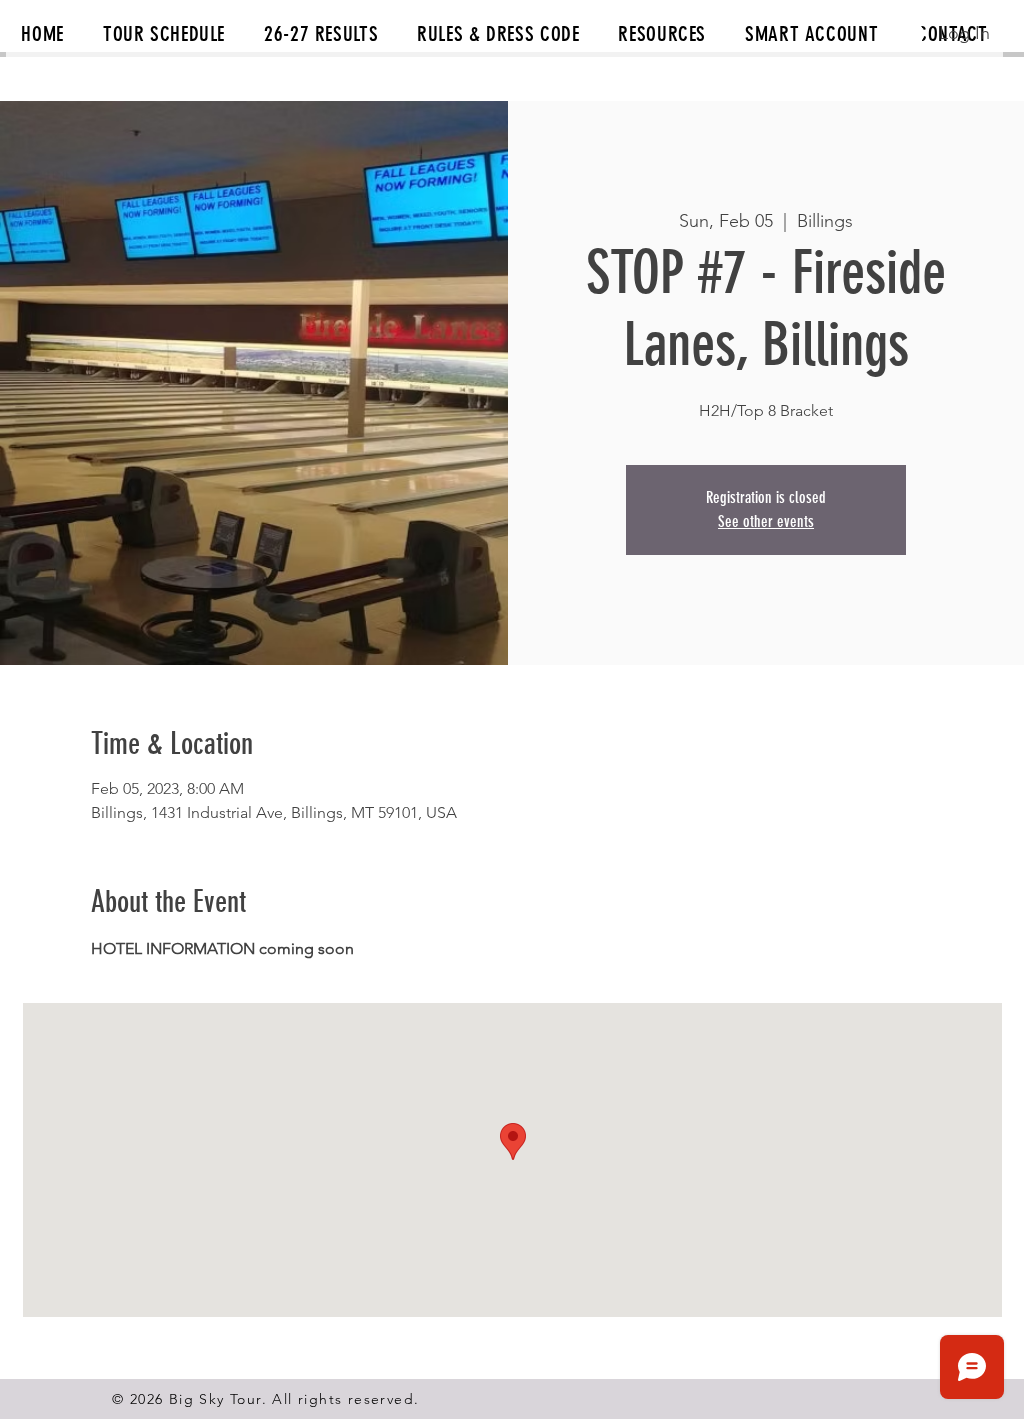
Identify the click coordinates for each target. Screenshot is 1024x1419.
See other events (766, 521)
